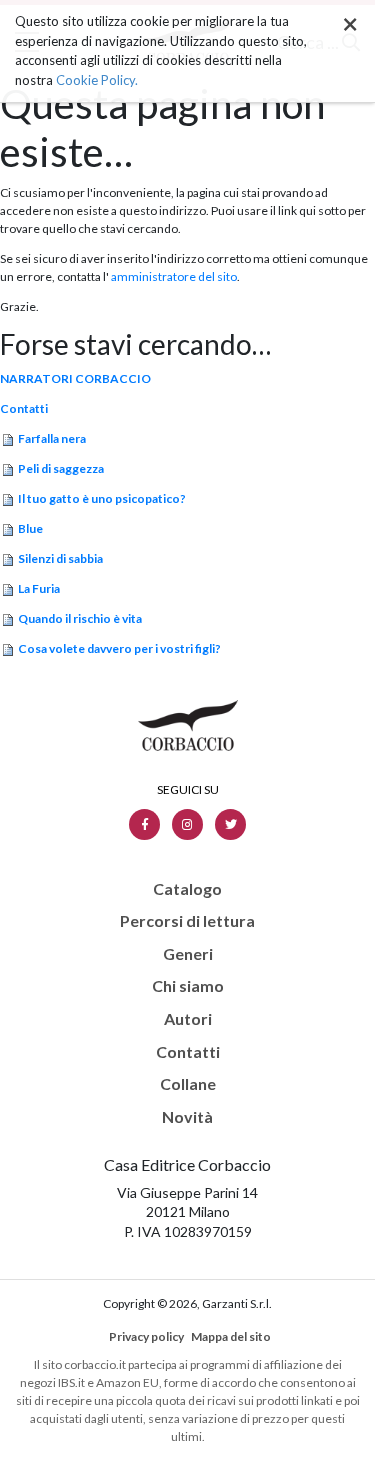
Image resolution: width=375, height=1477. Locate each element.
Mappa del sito (231, 1336)
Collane (188, 1084)
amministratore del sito (174, 276)
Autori (188, 1019)
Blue (30, 528)
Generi (188, 954)
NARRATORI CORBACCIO (75, 378)
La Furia (39, 588)
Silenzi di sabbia (60, 558)
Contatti (24, 408)
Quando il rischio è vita (80, 618)
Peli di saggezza (61, 468)
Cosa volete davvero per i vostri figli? (119, 648)
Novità (187, 1117)
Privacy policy (146, 1336)
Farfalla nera (52, 438)
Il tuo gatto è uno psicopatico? (102, 498)
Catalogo (187, 889)
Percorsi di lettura (187, 921)
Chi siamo (188, 986)
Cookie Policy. (97, 80)
